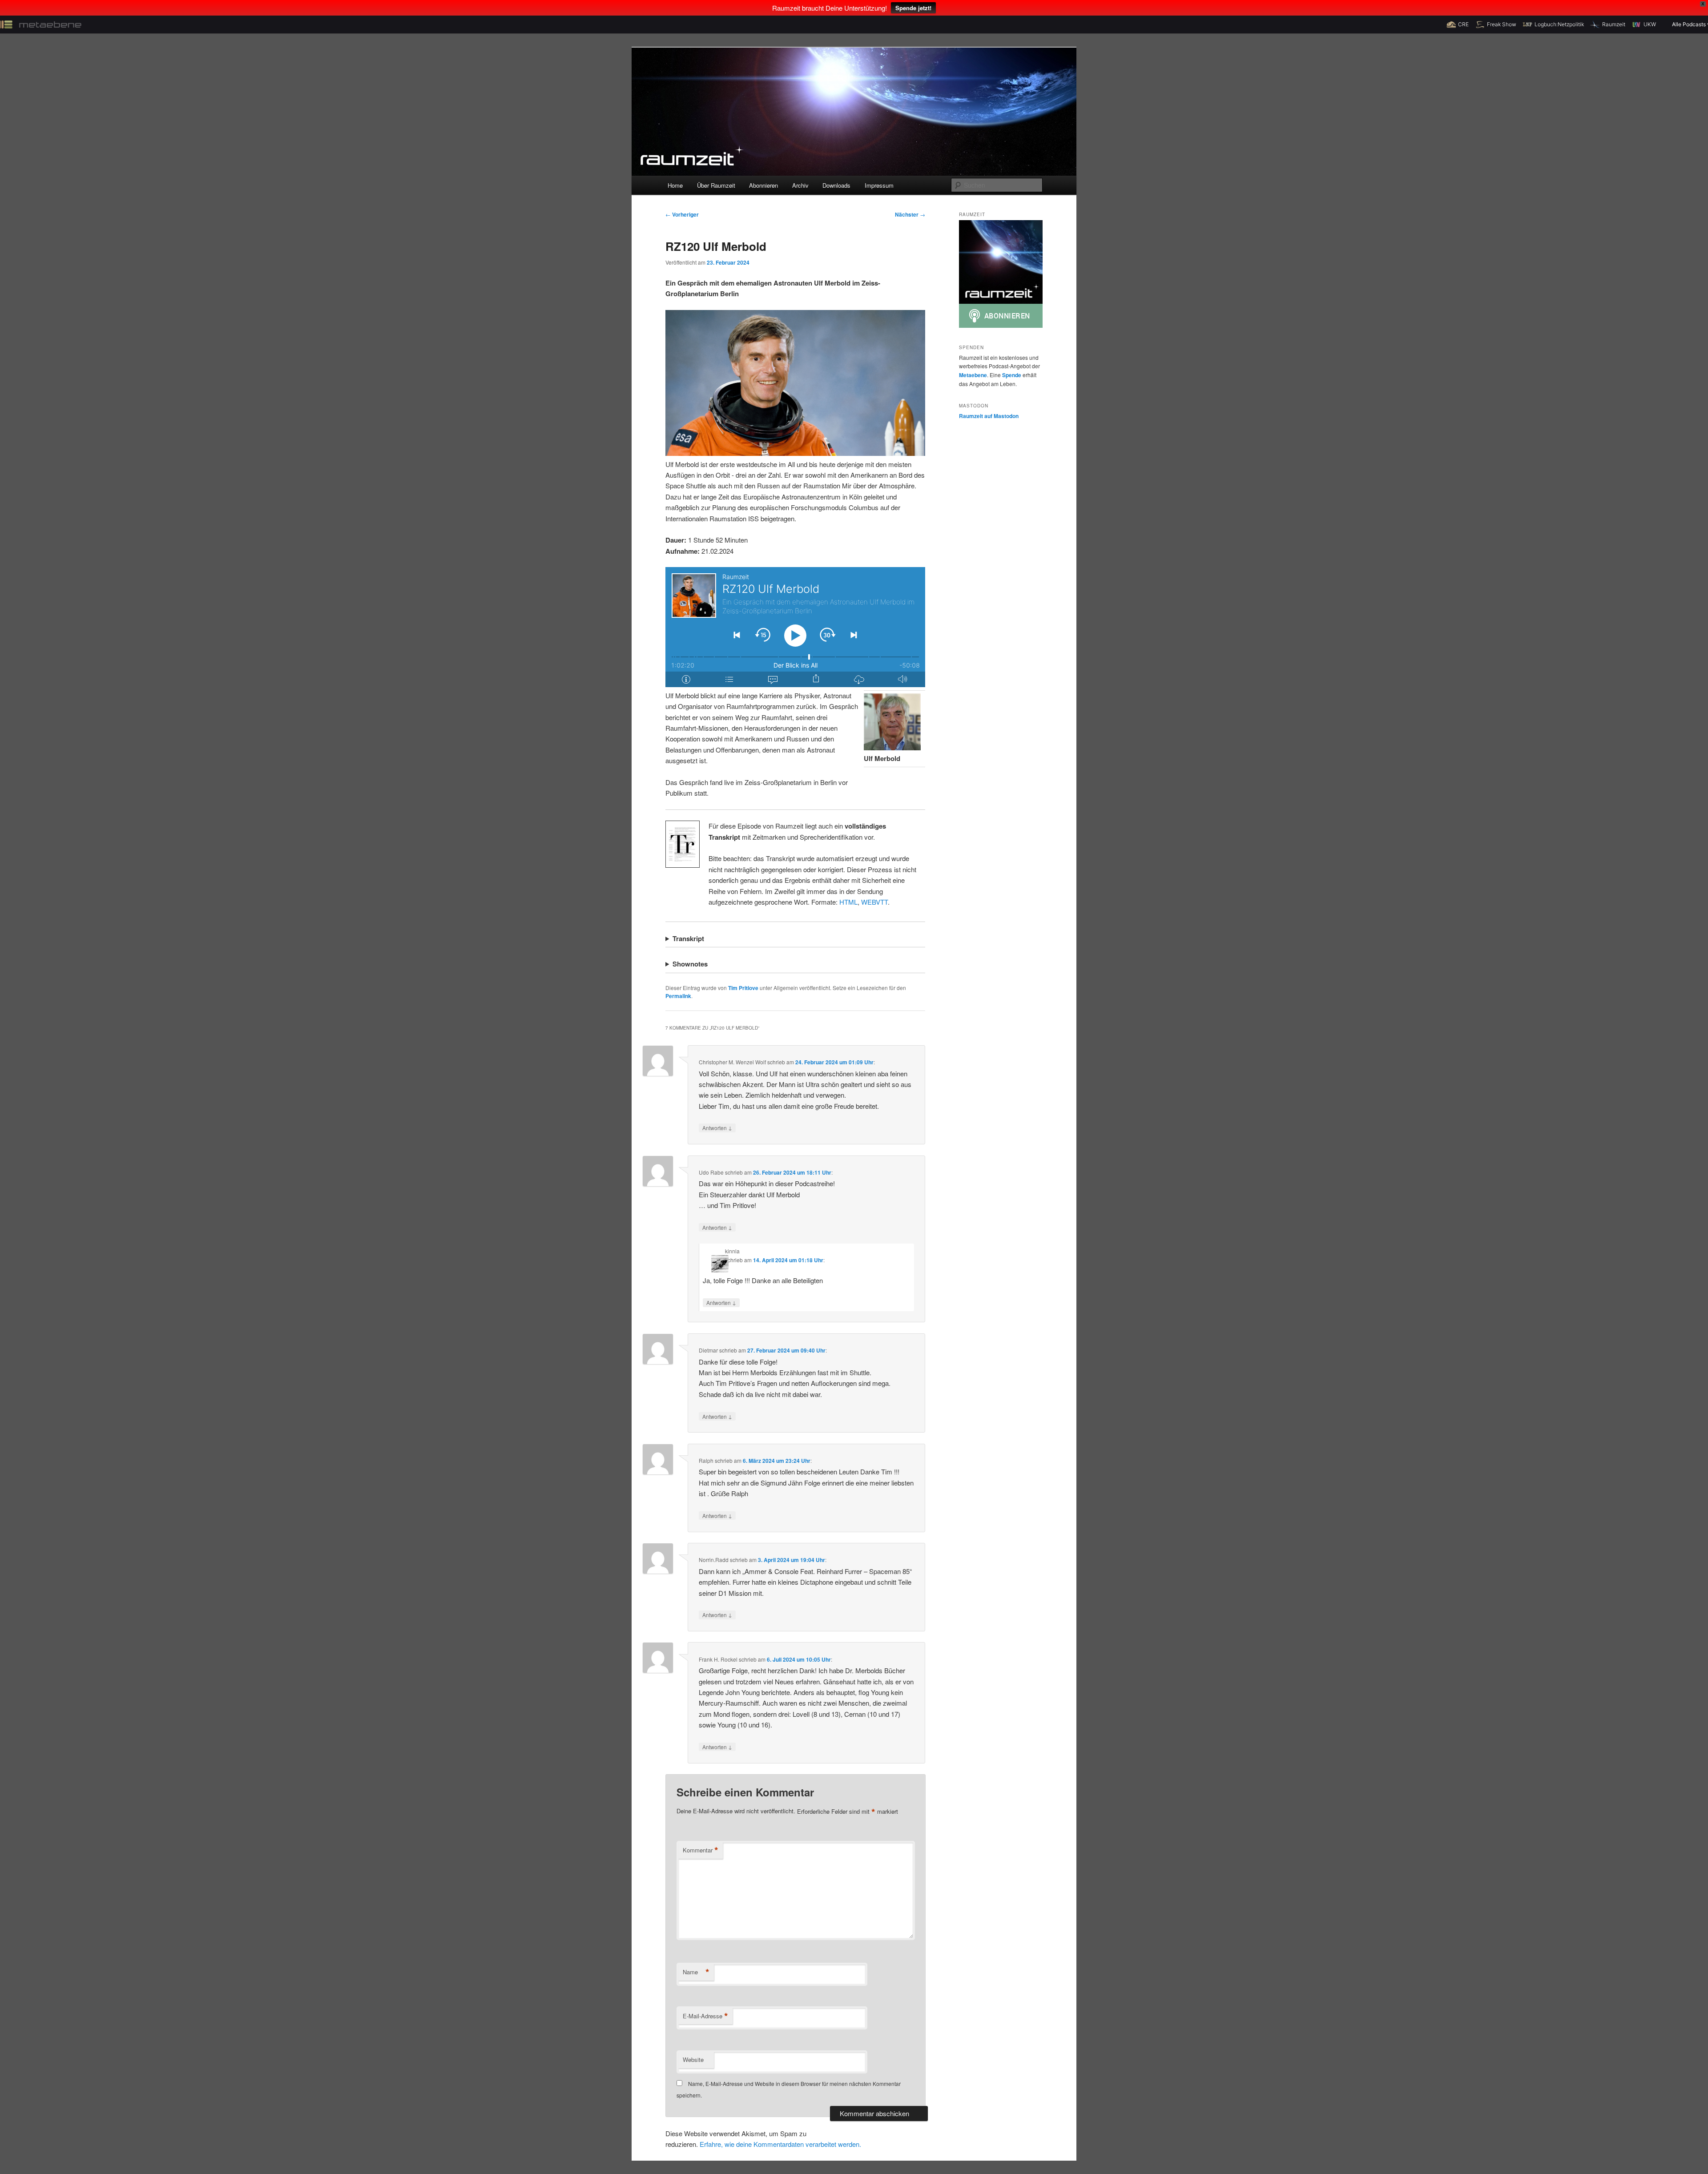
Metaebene (973, 375)
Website (693, 2059)
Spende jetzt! (913, 8)
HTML (848, 902)
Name (696, 1972)
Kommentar (701, 1850)
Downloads (836, 185)
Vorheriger (682, 214)
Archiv (800, 185)
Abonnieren (763, 185)
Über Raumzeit (716, 185)
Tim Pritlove (743, 988)
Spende (1012, 375)
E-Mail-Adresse (705, 2016)
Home (675, 185)
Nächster (910, 214)
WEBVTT (874, 902)
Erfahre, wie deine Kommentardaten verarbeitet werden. (780, 2144)
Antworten (717, 1127)
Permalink (678, 996)
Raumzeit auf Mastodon (989, 416)
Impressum (879, 185)
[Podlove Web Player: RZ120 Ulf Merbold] (795, 627)
